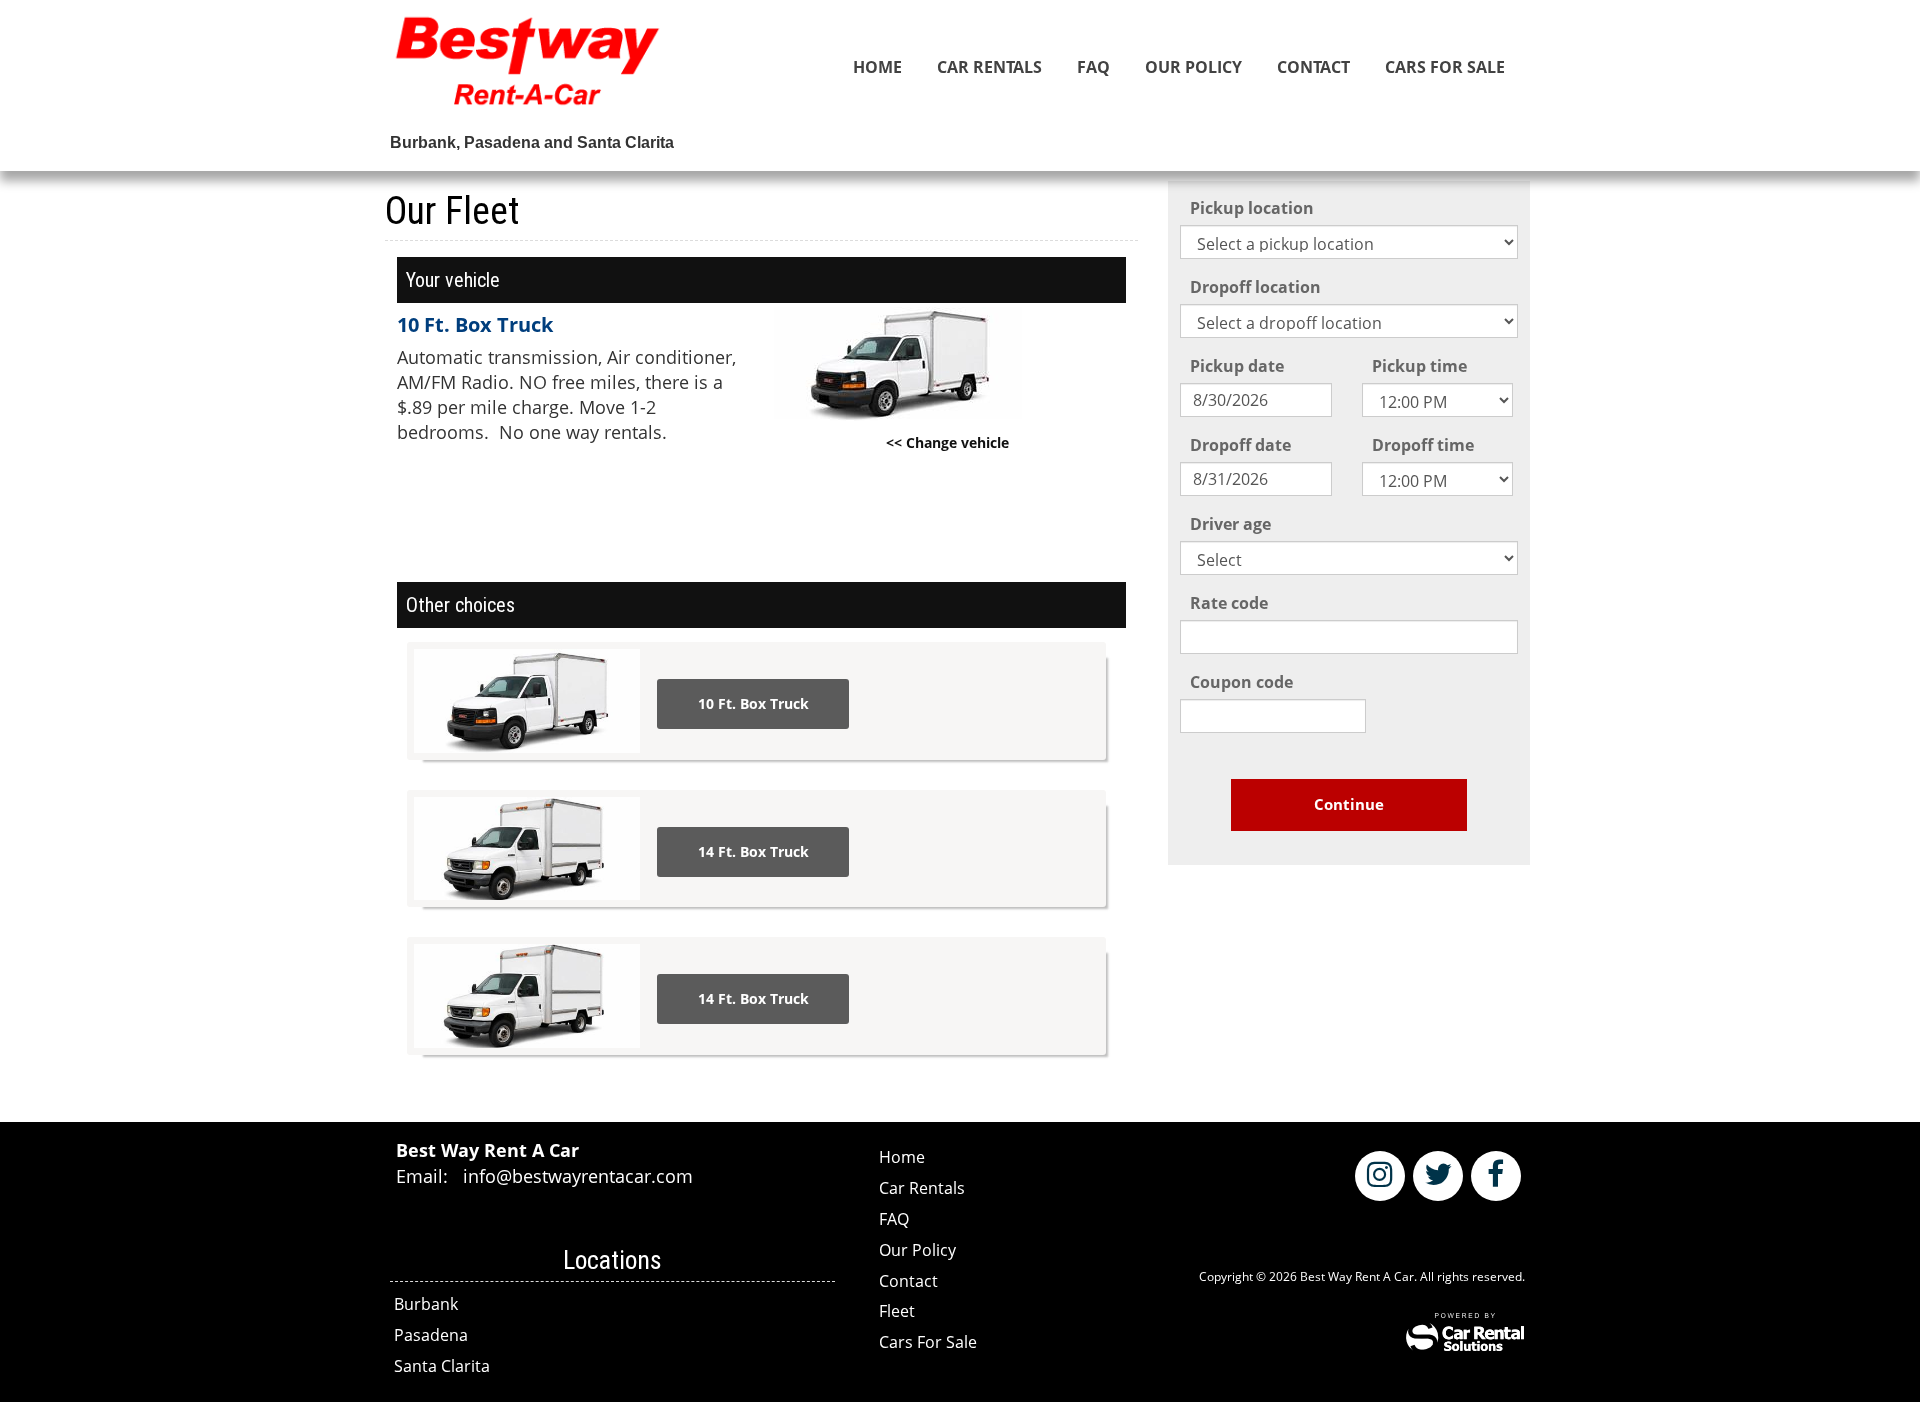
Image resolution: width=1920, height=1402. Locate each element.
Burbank (426, 1304)
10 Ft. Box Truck (753, 703)
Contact (1313, 67)
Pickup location (1252, 208)
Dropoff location (1255, 287)
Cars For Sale (1445, 67)
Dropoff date (1240, 445)
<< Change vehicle (947, 442)
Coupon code (1241, 682)
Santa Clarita (442, 1366)
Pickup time (1419, 366)
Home (877, 67)
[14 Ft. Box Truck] (527, 848)
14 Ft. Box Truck (753, 851)
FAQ (1093, 67)
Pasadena (431, 1335)
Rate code (1229, 603)
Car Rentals (989, 67)
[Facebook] (1496, 1176)
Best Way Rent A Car (527, 70)
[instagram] (1380, 1176)
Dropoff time (1423, 445)
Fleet (897, 1311)
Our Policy (1193, 67)
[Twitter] (1438, 1176)
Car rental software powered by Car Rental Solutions (1465, 1332)
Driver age (1230, 524)
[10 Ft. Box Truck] (527, 700)
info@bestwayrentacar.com (578, 1176)
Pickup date (1237, 366)
